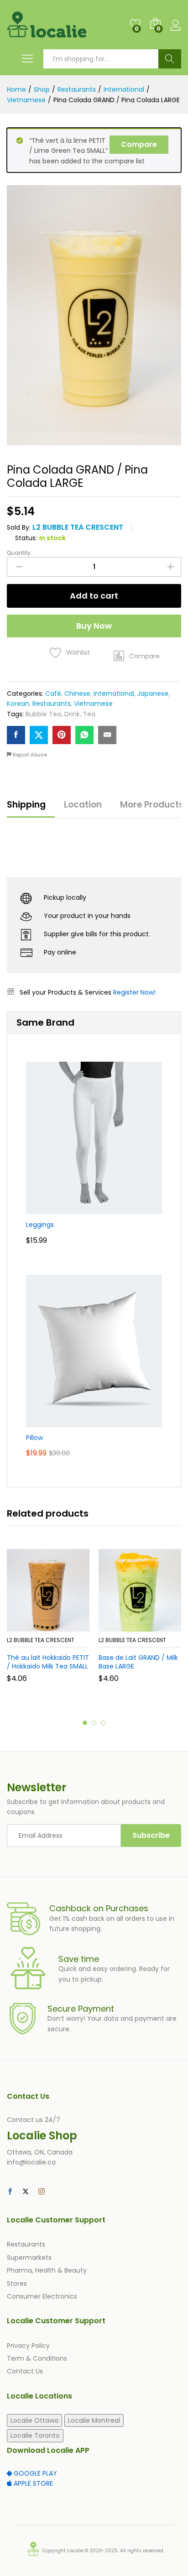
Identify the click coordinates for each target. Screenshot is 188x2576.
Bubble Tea (43, 714)
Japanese (153, 694)
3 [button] (103, 1723)
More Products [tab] (152, 805)
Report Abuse (29, 755)
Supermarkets (29, 2258)
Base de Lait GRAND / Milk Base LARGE (138, 1662)
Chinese (77, 694)
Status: (26, 538)
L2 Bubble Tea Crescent (78, 527)
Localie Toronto (35, 2435)
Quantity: (19, 553)
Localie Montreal (94, 2420)
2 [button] (94, 1723)
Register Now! (134, 992)
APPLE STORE (32, 2483)
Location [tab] (83, 805)
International (114, 694)
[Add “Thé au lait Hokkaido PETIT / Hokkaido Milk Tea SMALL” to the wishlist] (68, 1626)
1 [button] (85, 1723)
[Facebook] (10, 2192)
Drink (72, 714)
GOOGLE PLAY (34, 2473)
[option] (48, 1622)
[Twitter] (26, 2192)
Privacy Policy (28, 2346)
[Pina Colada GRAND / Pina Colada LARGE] (16, 735)
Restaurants (52, 704)
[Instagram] (42, 2192)
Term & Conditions (37, 2358)
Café (53, 694)
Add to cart (94, 596)
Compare (139, 144)
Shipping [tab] (26, 805)
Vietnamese (93, 704)
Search (170, 59)
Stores (17, 2284)
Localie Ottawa (34, 2420)
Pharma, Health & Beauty (47, 2270)
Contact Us (25, 2371)
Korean (18, 704)
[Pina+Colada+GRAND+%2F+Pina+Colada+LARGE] (39, 735)
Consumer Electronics (42, 2296)
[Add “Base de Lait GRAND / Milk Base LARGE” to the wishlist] (160, 1626)
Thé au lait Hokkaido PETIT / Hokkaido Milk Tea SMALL (48, 1662)
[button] (137, 656)
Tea (89, 714)
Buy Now (94, 626)
